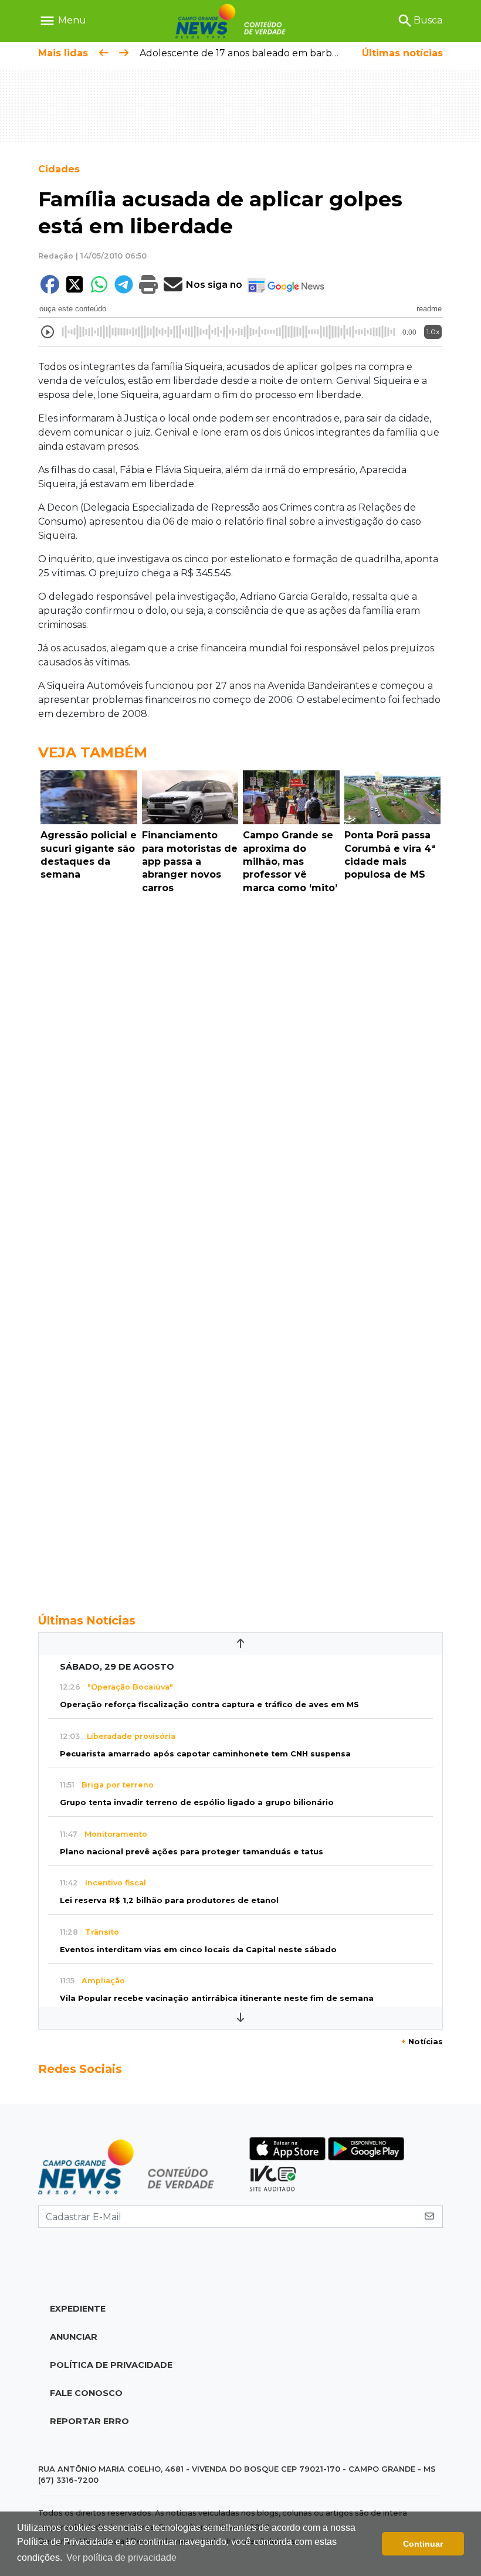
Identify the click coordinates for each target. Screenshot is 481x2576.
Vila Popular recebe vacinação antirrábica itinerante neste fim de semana (217, 1998)
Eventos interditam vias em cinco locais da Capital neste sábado (198, 1950)
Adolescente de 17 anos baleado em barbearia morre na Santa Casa (296, 53)
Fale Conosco (86, 2393)
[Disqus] (240, 1060)
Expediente (78, 2309)
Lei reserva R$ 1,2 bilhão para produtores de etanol (169, 1900)
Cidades (59, 169)
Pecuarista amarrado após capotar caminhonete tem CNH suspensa (205, 1754)
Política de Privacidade (111, 2365)
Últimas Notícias (87, 1620)
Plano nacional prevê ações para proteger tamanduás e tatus (192, 1852)
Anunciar (74, 2337)
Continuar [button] (423, 2544)
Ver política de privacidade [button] (121, 2558)
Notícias (422, 2042)
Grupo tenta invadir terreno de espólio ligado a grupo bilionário (197, 1802)
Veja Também (93, 752)
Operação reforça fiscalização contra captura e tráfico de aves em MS (209, 1705)
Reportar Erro (89, 2421)
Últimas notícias (402, 53)
